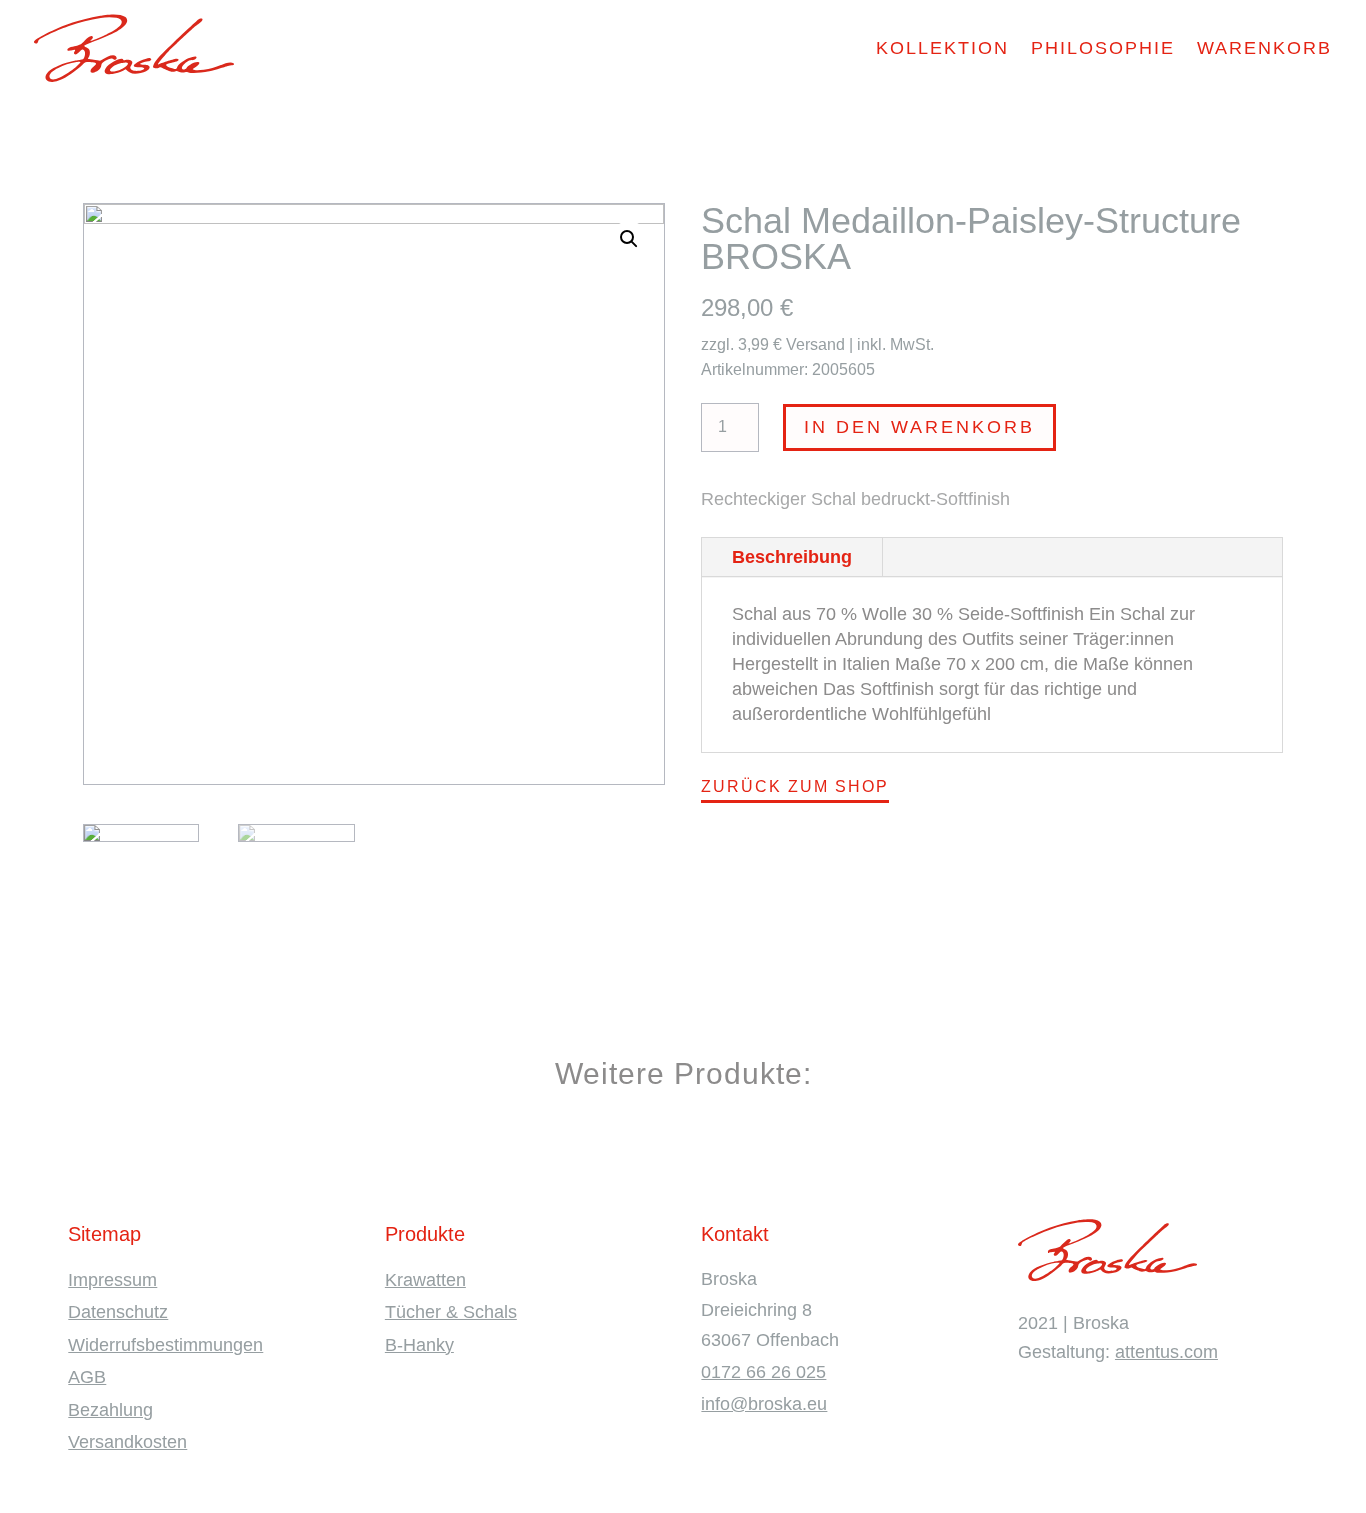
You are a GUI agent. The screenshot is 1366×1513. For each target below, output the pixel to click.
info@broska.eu (764, 1404)
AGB (87, 1377)
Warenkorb (1264, 48)
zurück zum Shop (795, 786)
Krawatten (425, 1280)
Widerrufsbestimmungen (165, 1345)
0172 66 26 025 (763, 1372)
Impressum (112, 1280)
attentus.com (1166, 1352)
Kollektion (942, 48)
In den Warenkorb (919, 427)
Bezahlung (110, 1410)
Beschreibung (792, 557)
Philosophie (1103, 48)
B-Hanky (419, 1345)
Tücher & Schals (451, 1312)
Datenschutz (118, 1312)
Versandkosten (127, 1442)
